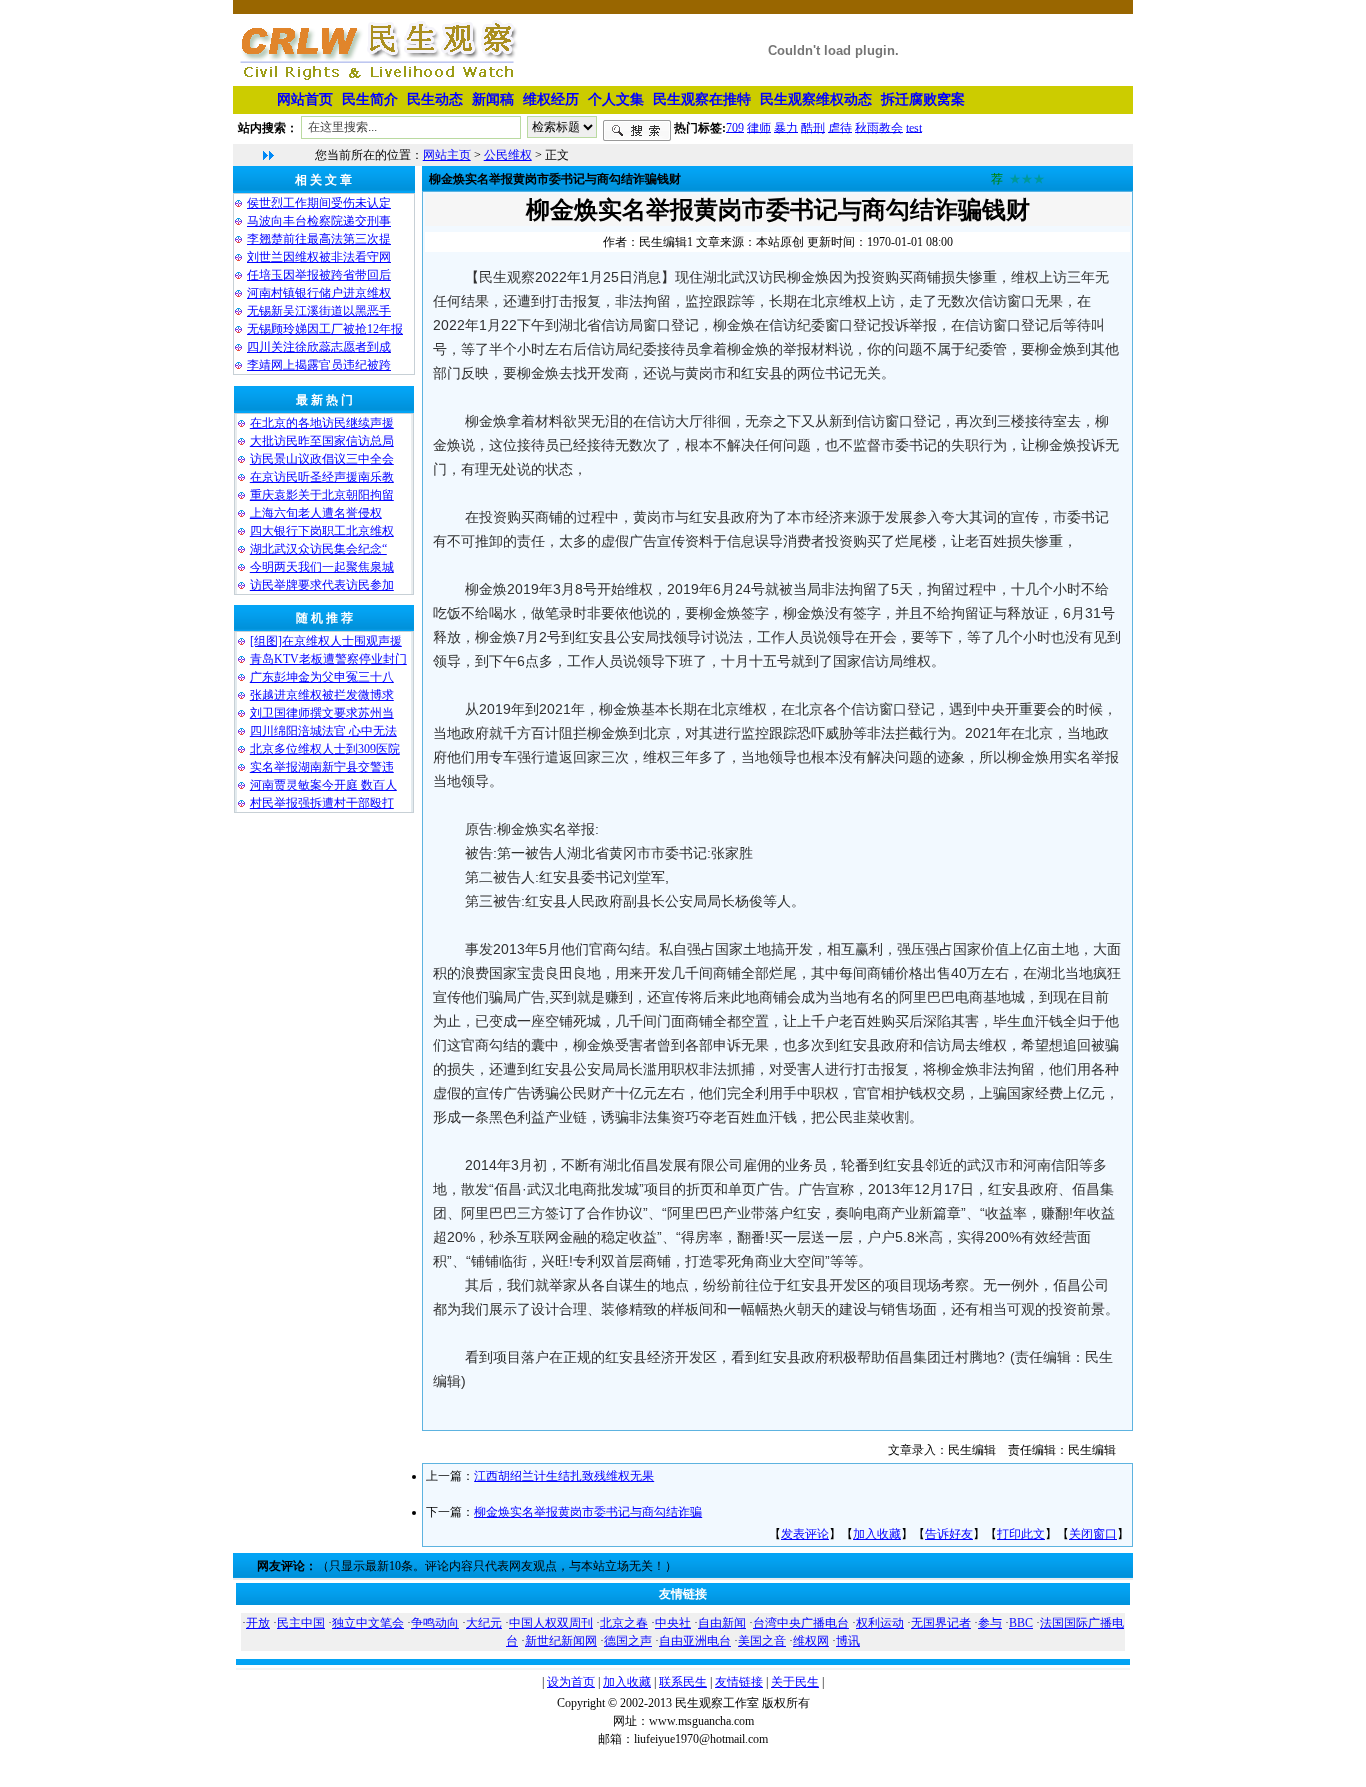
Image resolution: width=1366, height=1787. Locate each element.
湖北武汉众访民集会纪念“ (318, 549)
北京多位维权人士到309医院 (325, 749)
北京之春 (624, 1623)
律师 (759, 127)
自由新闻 (722, 1623)
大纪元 (484, 1623)
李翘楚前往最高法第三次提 (319, 239)
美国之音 (762, 1641)
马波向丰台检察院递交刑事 (319, 221)
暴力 (786, 127)
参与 (990, 1623)
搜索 (637, 131)
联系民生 (683, 1682)
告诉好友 (949, 1534)
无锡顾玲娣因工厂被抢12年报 (325, 329)
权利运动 (880, 1623)
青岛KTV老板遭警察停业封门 (328, 659)
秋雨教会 (879, 127)
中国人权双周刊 (551, 1623)
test (914, 127)
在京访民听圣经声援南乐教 (322, 477)
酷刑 (813, 127)
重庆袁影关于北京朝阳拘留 (322, 495)
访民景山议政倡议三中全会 (322, 459)
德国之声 (628, 1641)
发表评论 (805, 1534)
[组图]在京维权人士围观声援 (326, 641)
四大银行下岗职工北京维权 (322, 531)
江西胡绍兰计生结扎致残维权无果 (564, 1476)
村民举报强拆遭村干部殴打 (322, 803)
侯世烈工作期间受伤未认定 (319, 203)
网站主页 (447, 155)
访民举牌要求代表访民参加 (322, 585)
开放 (258, 1623)
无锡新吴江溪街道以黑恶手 (319, 311)
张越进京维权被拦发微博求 (322, 695)
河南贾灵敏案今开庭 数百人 (323, 785)
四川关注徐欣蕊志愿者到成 (319, 347)
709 (735, 127)
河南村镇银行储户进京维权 (319, 293)
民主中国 (301, 1623)
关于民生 (795, 1682)
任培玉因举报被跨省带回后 (319, 275)
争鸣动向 (435, 1623)
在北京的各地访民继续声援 (322, 423)
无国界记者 (941, 1623)
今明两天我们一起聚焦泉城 (322, 567)
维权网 (811, 1641)
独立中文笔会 (368, 1623)
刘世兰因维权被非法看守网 (319, 257)
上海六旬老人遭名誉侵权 (316, 513)
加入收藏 (877, 1534)
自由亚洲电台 (695, 1641)
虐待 (840, 127)
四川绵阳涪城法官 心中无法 (323, 731)
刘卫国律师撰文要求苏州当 (322, 713)
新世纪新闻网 (561, 1641)
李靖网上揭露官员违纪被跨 (319, 365)
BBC (1021, 1623)
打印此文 (1021, 1534)
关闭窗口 (1093, 1534)
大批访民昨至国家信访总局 (322, 441)
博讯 (848, 1641)
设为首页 (571, 1682)
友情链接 (739, 1682)
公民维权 (508, 155)
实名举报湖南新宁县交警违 (322, 767)
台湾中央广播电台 (801, 1623)
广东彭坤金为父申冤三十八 (322, 677)
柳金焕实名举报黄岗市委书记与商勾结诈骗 (588, 1512)
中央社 (673, 1623)
